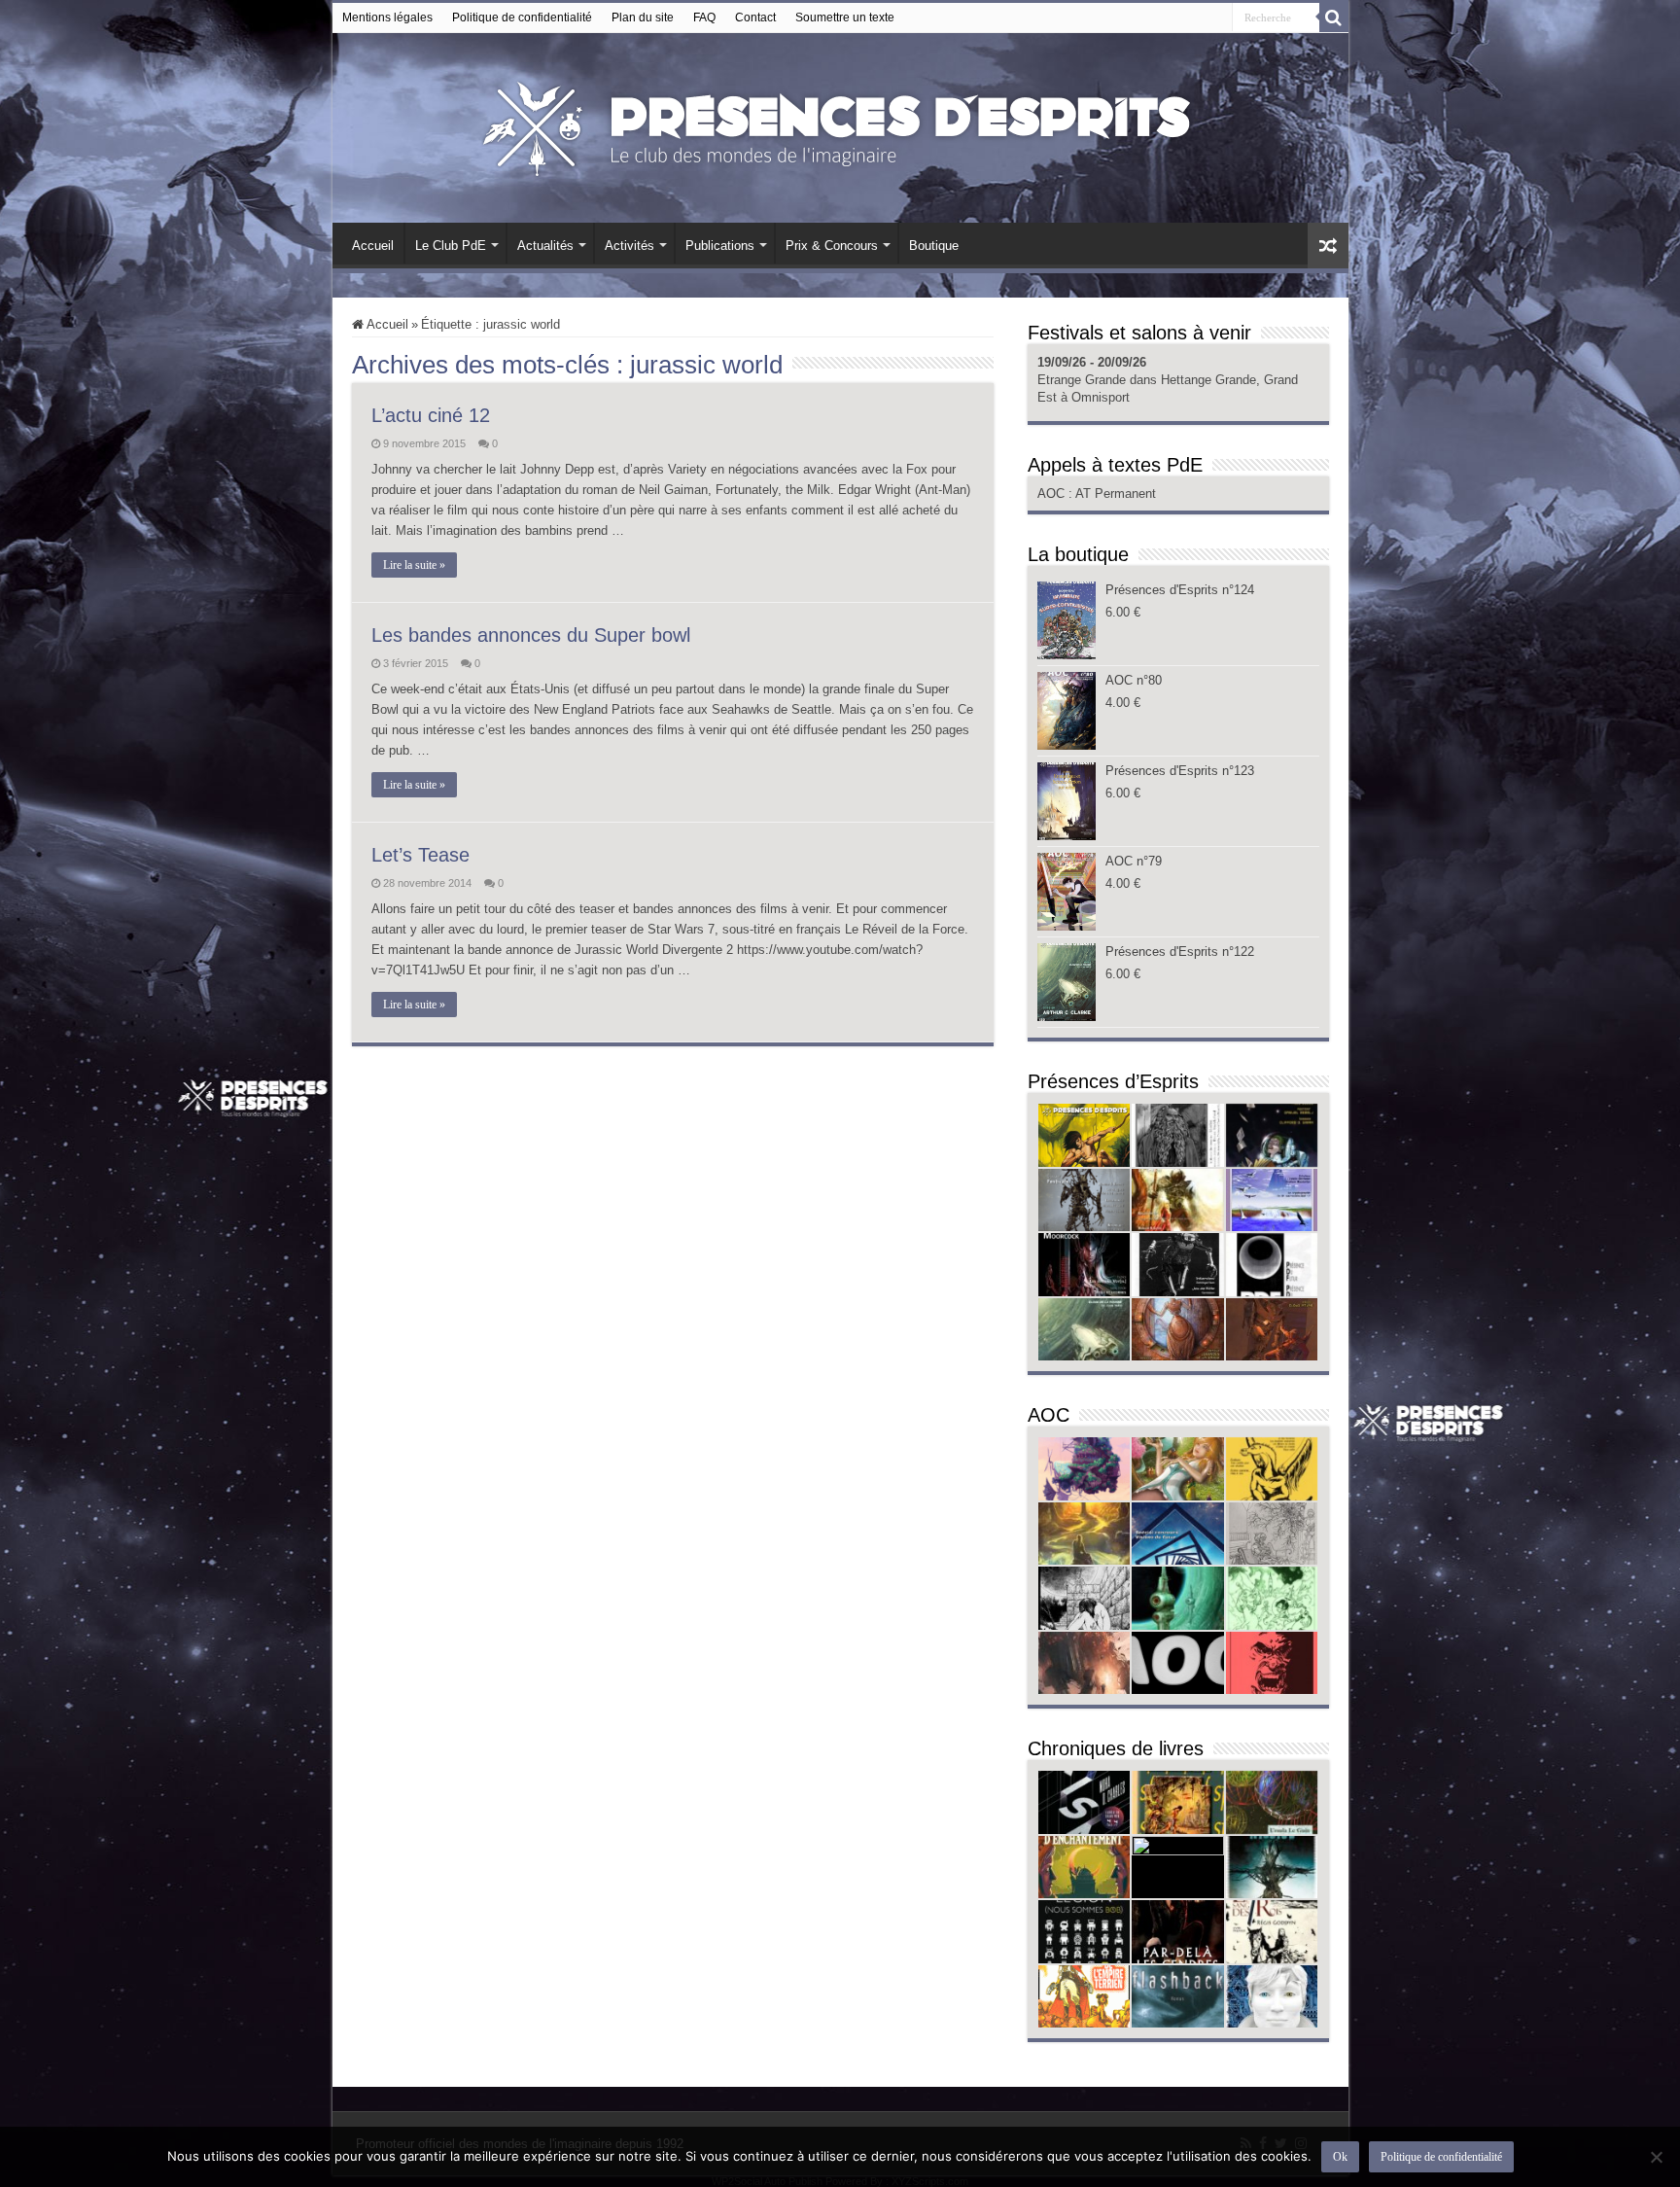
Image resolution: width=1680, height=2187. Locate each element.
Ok (1340, 2157)
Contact (755, 18)
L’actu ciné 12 (431, 415)
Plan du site (643, 18)
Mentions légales (387, 18)
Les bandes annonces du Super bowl (531, 635)
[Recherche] (1334, 18)
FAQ (704, 18)
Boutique (934, 246)
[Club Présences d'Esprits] (840, 124)
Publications (720, 246)
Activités (630, 246)
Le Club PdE (451, 246)
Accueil (373, 246)
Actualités (545, 246)
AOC (1053, 494)
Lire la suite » (414, 565)
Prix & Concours (832, 246)
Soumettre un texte (845, 18)
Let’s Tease (420, 855)
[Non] (1656, 2157)
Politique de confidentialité (522, 18)
